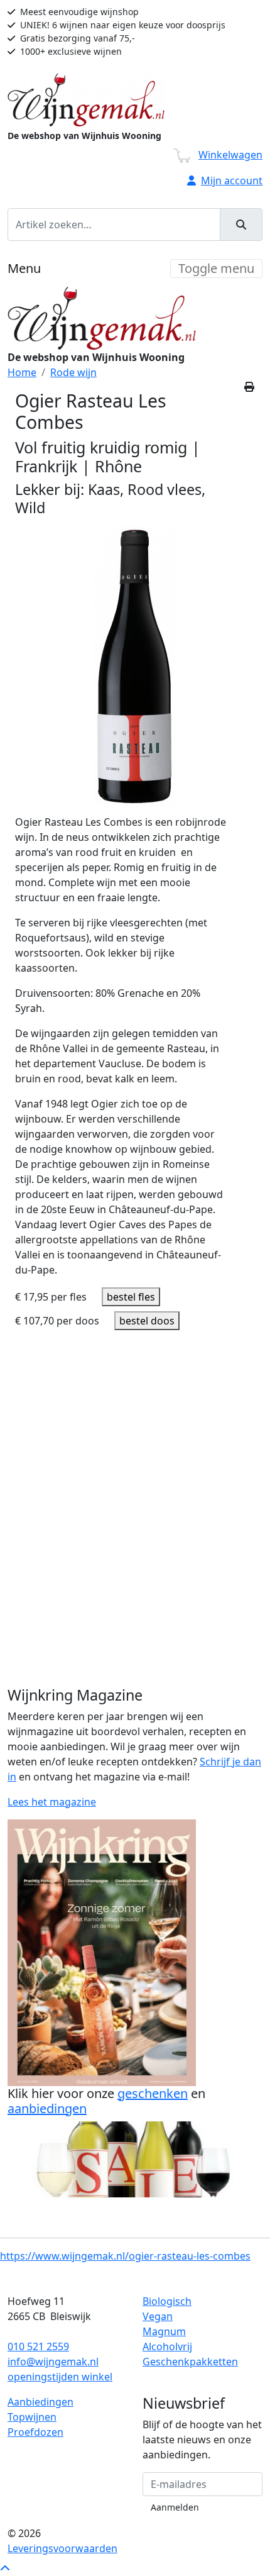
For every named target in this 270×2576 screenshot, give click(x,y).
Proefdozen (35, 2432)
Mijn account (232, 180)
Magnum (164, 2331)
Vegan (158, 2316)
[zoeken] (241, 225)
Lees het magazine (52, 1802)
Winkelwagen (230, 155)
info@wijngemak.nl (53, 2362)
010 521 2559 (38, 2346)
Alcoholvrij (167, 2346)
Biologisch (167, 2301)
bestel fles (131, 1297)
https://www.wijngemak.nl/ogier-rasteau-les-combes (125, 2256)
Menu (24, 268)
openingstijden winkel (60, 2377)
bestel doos (147, 1321)
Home (22, 372)
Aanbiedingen (40, 2402)
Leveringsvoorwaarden (62, 2548)
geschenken (153, 2093)
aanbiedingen (47, 2108)
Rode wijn (73, 372)
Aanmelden (175, 2507)
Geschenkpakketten (190, 2362)
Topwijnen (32, 2417)
